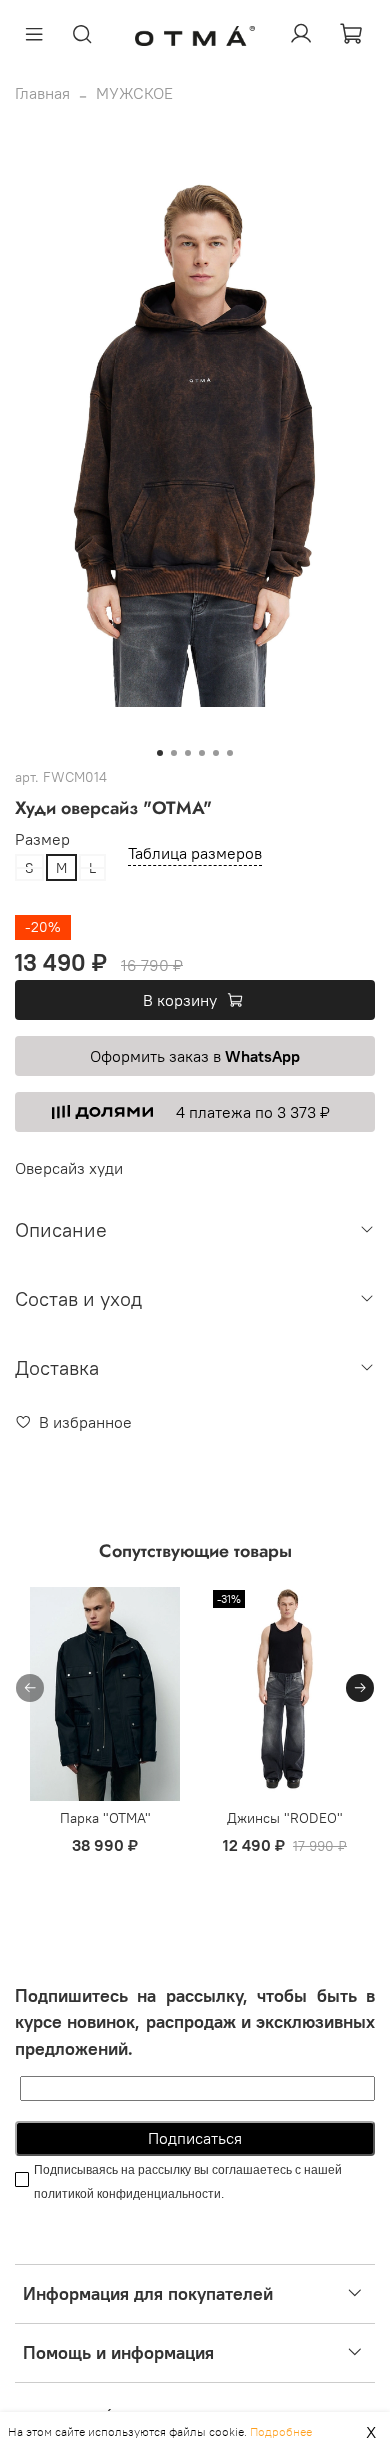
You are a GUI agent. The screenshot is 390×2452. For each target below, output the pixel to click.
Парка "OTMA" (105, 1818)
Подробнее (281, 2431)
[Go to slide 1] (160, 753)
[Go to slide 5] (216, 753)
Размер (42, 839)
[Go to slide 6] (230, 753)
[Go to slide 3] (188, 753)
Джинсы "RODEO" (285, 1818)
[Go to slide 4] (202, 753)
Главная (42, 93)
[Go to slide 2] (174, 753)
